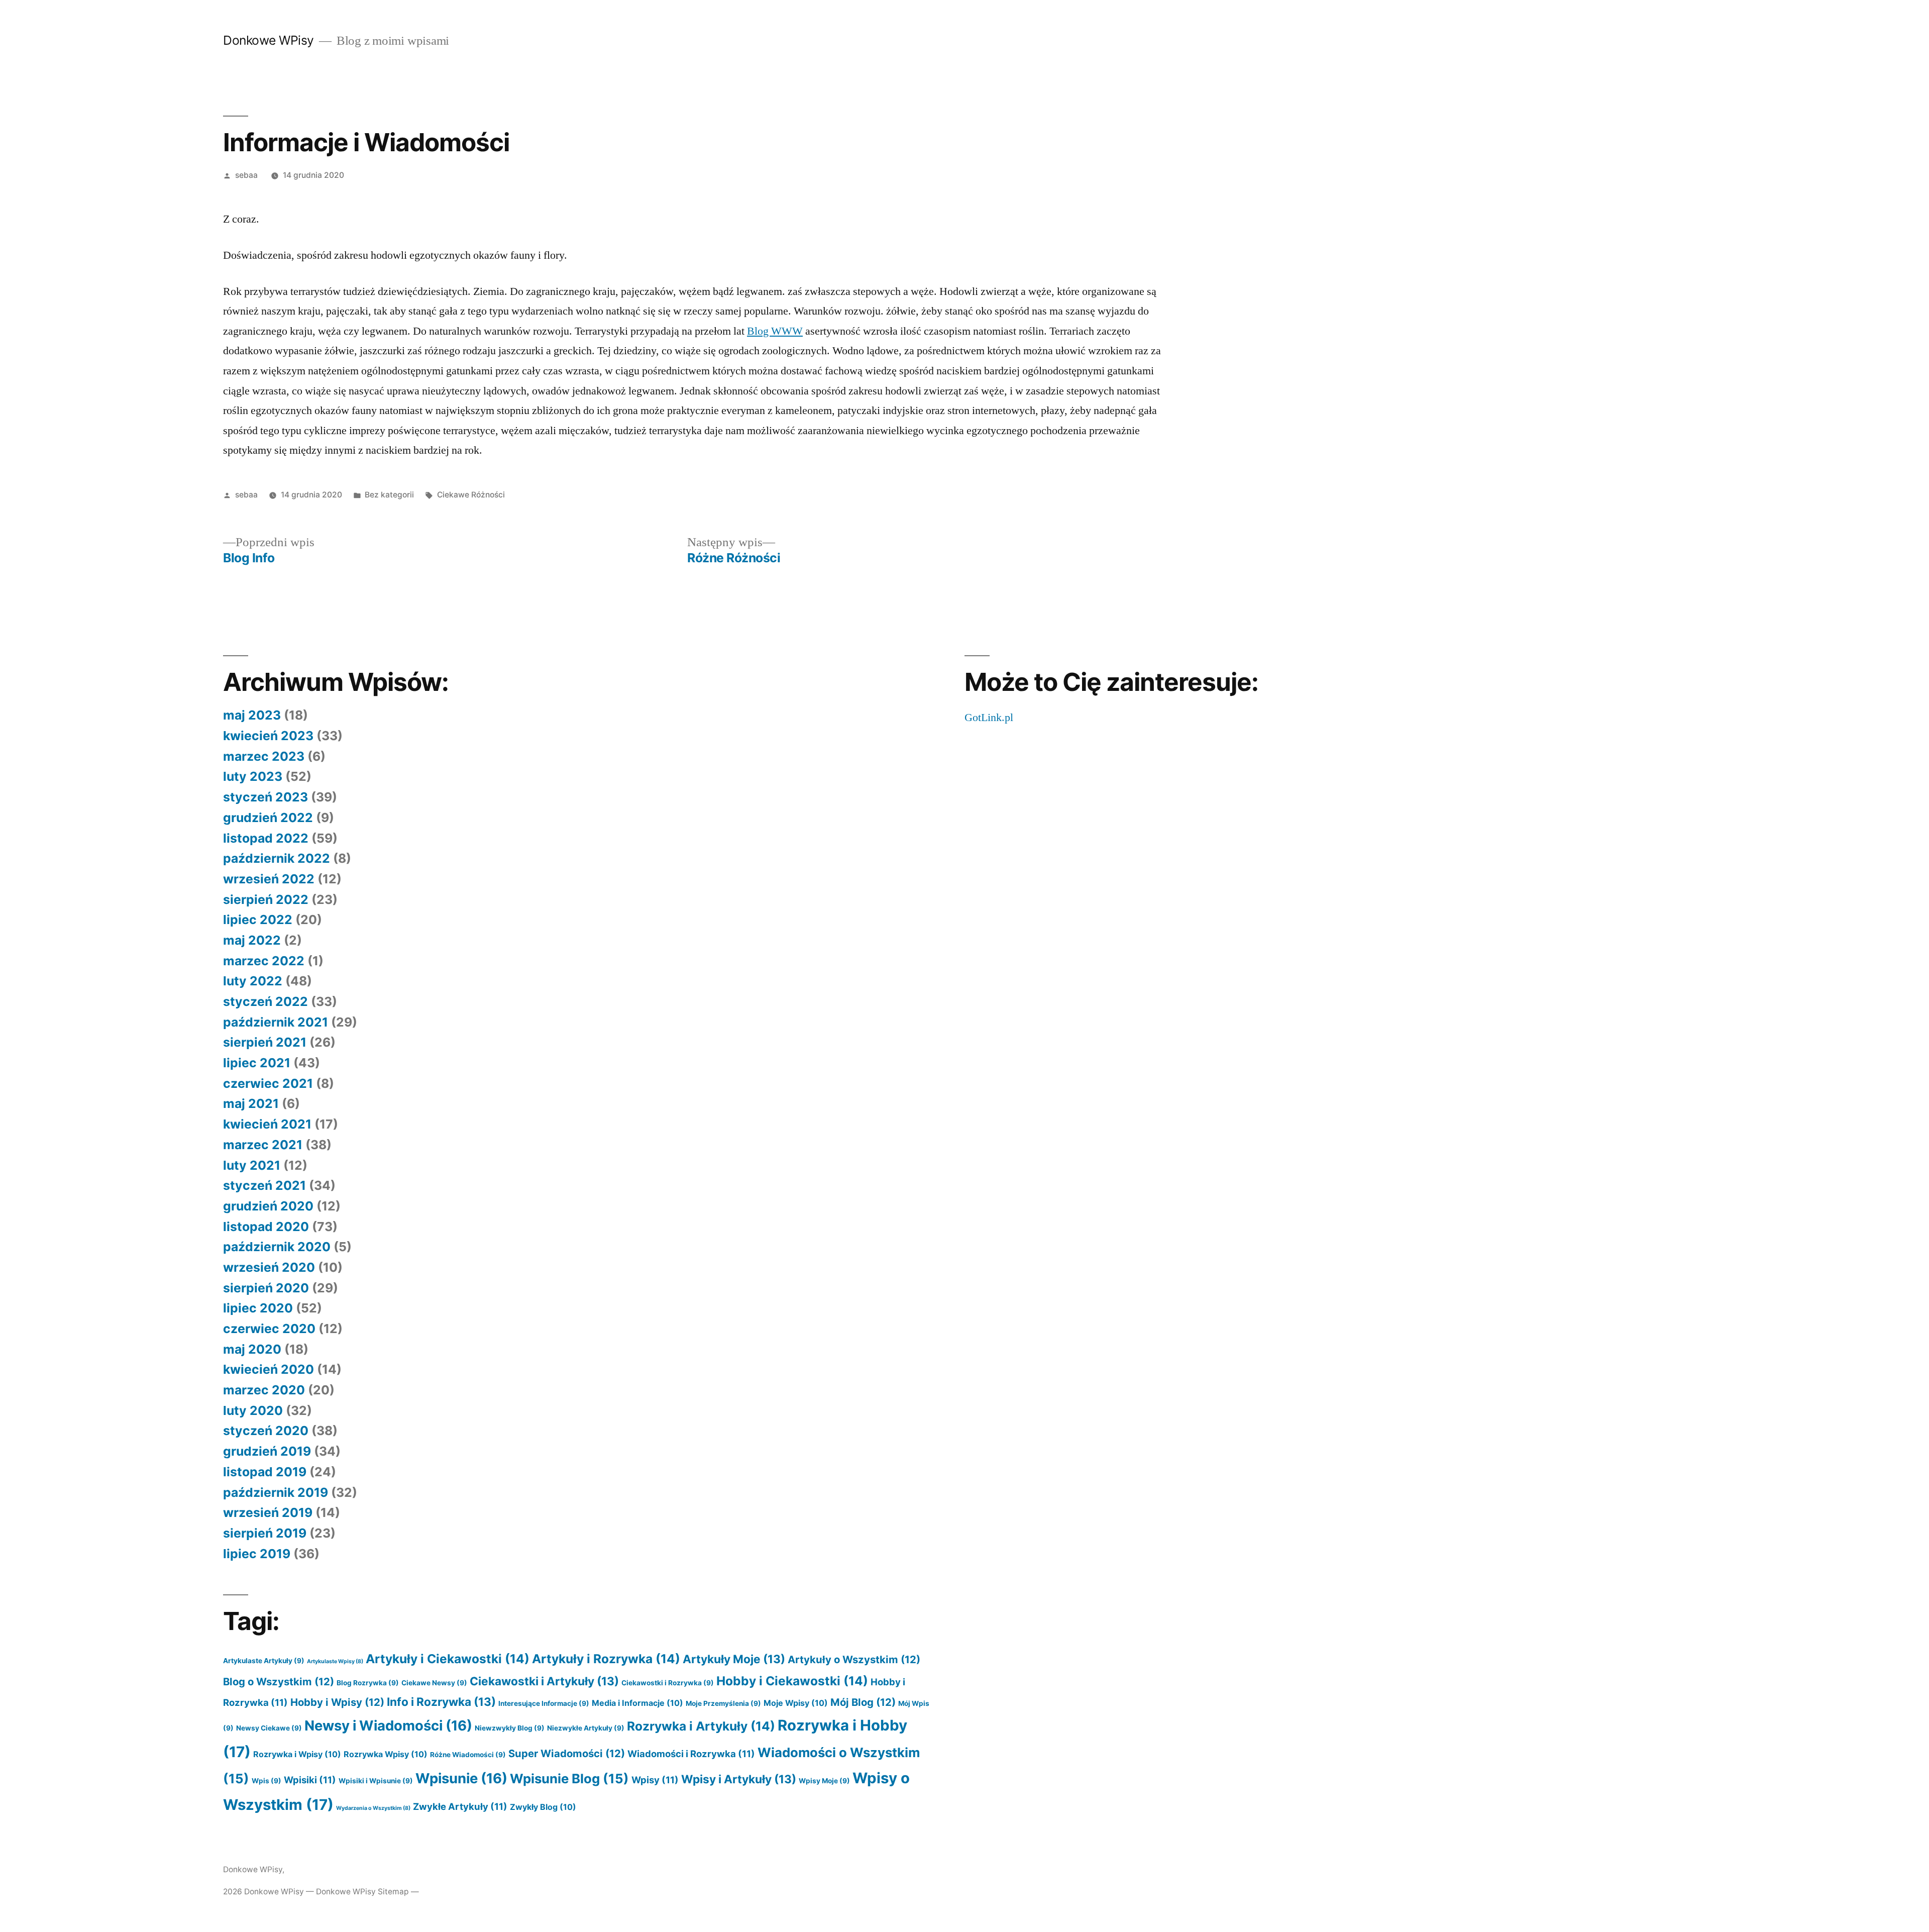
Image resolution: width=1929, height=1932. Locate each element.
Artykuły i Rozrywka (606, 1659)
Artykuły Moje (734, 1659)
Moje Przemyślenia (723, 1703)
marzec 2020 (264, 1390)
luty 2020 (253, 1410)
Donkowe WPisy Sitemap (362, 1892)
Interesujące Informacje (544, 1703)
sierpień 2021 (265, 1042)
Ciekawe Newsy (434, 1683)
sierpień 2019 (265, 1533)
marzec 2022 (264, 961)
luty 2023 (253, 776)
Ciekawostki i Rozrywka (668, 1683)
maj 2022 (252, 940)
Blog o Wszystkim (279, 1682)
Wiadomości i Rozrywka (691, 1754)
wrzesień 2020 (269, 1267)
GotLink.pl (989, 718)
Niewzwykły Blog (510, 1728)
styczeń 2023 (265, 797)
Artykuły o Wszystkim (854, 1659)
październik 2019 (276, 1492)
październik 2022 (277, 858)
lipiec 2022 (258, 920)
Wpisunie (461, 1778)
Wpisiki (310, 1780)
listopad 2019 (265, 1472)
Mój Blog (863, 1702)
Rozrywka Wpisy (386, 1754)
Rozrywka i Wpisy (297, 1754)
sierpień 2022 (266, 899)
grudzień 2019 (267, 1451)
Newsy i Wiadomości (388, 1725)
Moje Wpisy (796, 1703)
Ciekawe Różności (471, 495)
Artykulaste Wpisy (335, 1661)
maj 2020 (252, 1349)
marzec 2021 (263, 1145)
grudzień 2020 (268, 1206)
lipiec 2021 (257, 1063)
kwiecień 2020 (269, 1369)
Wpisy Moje (824, 1781)
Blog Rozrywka (368, 1683)
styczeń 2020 (266, 1431)
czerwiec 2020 (269, 1329)
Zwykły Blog (543, 1807)
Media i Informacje (637, 1703)
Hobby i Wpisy (337, 1702)
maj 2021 (251, 1103)
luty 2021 (252, 1165)
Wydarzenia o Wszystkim (373, 1808)
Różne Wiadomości (468, 1755)
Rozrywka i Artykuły (701, 1726)
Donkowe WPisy (269, 40)
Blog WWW (775, 331)
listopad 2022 (266, 838)
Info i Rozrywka (441, 1702)
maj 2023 (252, 715)
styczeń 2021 (264, 1185)
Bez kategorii (389, 495)
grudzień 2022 (268, 818)
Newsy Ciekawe (269, 1728)
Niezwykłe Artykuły (586, 1728)
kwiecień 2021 (267, 1124)
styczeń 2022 (265, 1001)
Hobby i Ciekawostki (792, 1681)
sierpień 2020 (266, 1288)
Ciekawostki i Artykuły (544, 1681)
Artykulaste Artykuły (264, 1661)
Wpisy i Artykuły (739, 1779)
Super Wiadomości (567, 1753)
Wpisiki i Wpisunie (376, 1781)
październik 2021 (276, 1022)
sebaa (246, 175)
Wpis (266, 1781)
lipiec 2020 (258, 1308)
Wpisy (655, 1780)
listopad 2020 (266, 1227)
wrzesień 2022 (269, 879)
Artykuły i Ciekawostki (448, 1659)
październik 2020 (277, 1247)
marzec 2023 (264, 756)
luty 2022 (253, 981)
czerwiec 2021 (268, 1083)
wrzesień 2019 (268, 1512)
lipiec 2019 (257, 1554)
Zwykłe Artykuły (460, 1806)
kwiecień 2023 (268, 736)
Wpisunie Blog (569, 1778)
